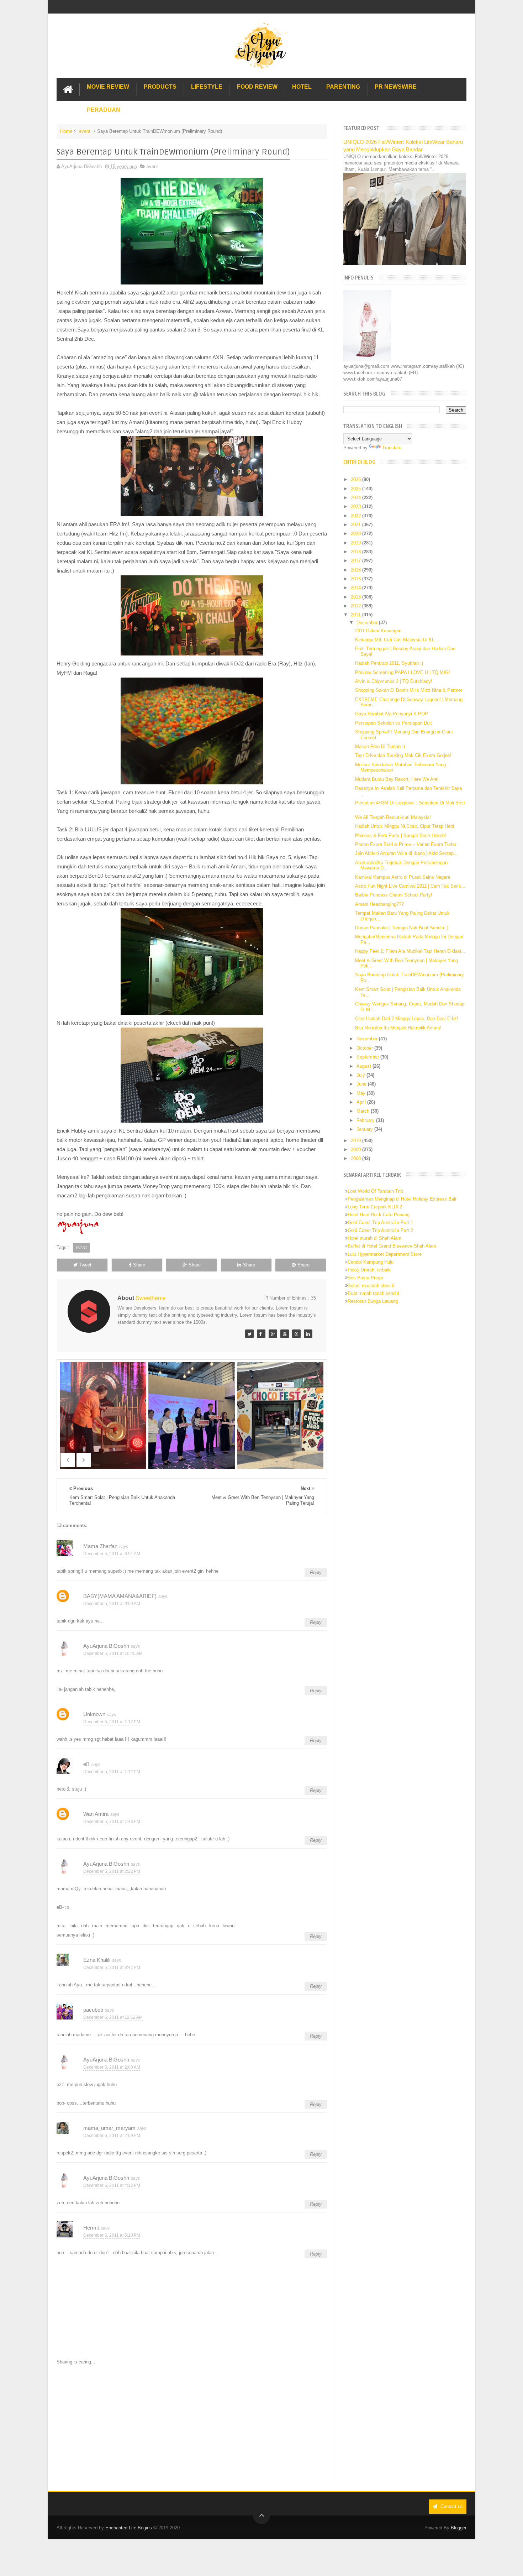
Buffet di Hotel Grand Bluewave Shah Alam (392, 1246)
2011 (356, 615)
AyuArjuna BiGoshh (106, 1646)
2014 (356, 588)
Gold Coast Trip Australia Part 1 (380, 1222)
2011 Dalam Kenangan (378, 631)
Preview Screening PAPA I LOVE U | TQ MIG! (403, 672)
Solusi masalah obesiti (371, 1286)
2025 (356, 489)
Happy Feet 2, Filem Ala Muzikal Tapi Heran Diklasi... (410, 951)
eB (86, 1764)
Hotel (302, 87)
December (368, 623)
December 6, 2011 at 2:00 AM (112, 2067)
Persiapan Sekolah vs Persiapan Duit (393, 723)
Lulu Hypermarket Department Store (385, 1254)
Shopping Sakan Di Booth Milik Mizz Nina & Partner (409, 690)
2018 (356, 552)
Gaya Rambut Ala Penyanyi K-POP (392, 714)
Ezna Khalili (97, 1960)
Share (139, 1265)
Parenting (343, 87)
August (364, 1066)
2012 (356, 606)
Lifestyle (207, 87)
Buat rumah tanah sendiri (373, 1293)
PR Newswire (396, 87)
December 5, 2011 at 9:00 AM (112, 1604)
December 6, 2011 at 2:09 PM (112, 2136)
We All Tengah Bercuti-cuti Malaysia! (393, 817)
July (361, 1075)
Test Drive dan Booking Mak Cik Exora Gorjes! (403, 755)
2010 (356, 1141)
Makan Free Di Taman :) (380, 746)
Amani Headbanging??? (379, 904)
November (368, 1039)
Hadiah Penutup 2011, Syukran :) (389, 663)
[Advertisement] (192, 2425)
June (362, 1084)
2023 (356, 506)
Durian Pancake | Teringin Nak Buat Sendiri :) (402, 928)
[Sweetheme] (249, 1334)
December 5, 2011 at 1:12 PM (112, 1722)
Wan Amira (96, 1814)
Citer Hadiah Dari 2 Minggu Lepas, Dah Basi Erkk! (407, 1018)
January (365, 1129)
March (364, 1111)
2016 (356, 570)
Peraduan (104, 110)
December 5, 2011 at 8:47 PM (112, 1968)
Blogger (459, 2528)
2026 (356, 479)
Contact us (451, 2506)
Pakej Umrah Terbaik (369, 1270)
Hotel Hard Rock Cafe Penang (379, 1215)
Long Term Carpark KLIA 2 (375, 1207)
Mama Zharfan (100, 1546)
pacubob (93, 2010)
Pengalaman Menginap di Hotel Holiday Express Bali (402, 1199)
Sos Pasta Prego (365, 1278)
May (362, 1093)
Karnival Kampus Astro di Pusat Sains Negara (403, 877)
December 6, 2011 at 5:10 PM (112, 2235)
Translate (392, 448)
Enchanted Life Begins (129, 2528)
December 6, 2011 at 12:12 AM (113, 2017)
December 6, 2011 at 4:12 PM (112, 2185)
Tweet (85, 1265)
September (368, 1057)
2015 (356, 579)
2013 (356, 597)
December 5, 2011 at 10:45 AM (113, 1653)
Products (160, 87)
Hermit (91, 2228)
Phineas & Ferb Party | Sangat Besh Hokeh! (401, 835)
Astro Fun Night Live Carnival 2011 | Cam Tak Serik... (410, 886)
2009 (356, 1149)
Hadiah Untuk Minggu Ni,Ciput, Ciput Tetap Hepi (405, 826)
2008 (356, 1158)
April (362, 1102)
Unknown (94, 1714)
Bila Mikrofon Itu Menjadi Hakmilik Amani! (398, 1028)
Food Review (257, 87)
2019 (356, 543)
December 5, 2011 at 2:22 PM (112, 1871)
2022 (356, 516)
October (365, 1048)
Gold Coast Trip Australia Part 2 (380, 1230)
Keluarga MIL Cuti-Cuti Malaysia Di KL (395, 640)
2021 (356, 525)
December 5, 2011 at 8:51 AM (112, 1554)
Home (66, 131)
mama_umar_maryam (109, 2128)
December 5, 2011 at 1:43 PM (112, 1822)
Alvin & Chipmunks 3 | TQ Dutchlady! (394, 681)
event (85, 131)
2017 (356, 561)
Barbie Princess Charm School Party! (394, 895)
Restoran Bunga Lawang (373, 1301)
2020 (356, 534)
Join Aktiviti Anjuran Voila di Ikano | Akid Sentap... (406, 853)
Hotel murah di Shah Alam (374, 1238)
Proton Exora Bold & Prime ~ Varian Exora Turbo (406, 844)
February (366, 1120)
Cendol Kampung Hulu (371, 1262)
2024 (356, 498)
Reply (316, 1572)
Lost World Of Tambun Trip (375, 1191)
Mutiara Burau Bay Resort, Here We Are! (397, 779)
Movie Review (108, 87)
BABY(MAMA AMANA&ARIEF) (120, 1596)
